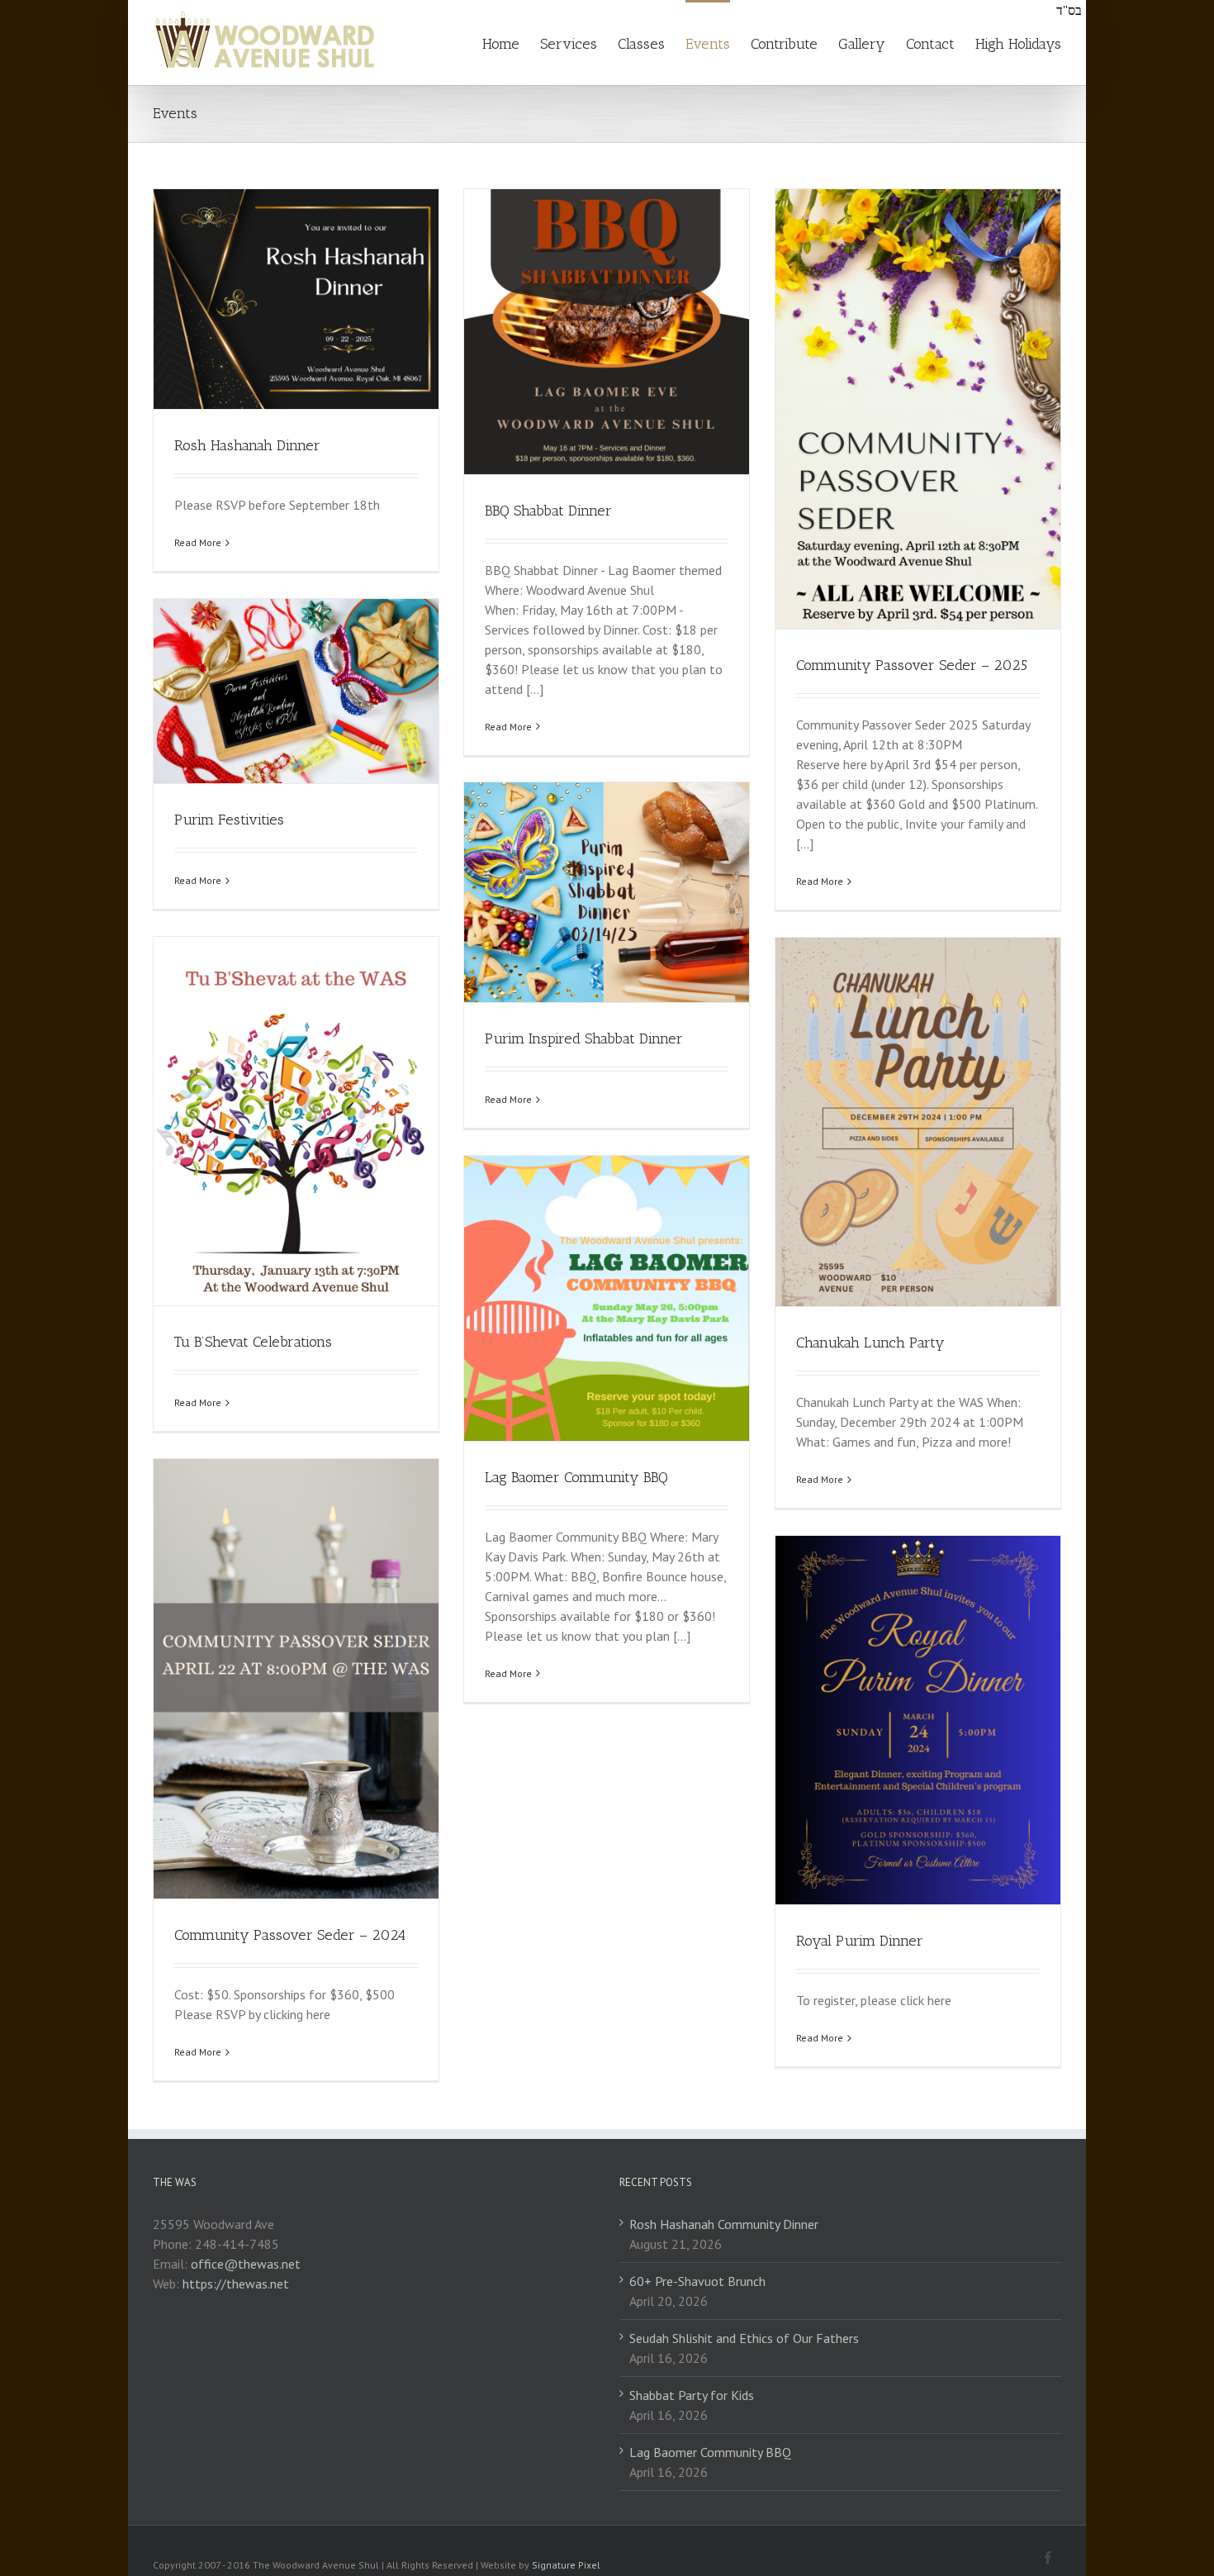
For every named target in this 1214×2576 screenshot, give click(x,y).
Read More (198, 542)
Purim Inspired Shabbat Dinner (584, 1038)
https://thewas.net (236, 2284)
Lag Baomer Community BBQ (576, 1477)
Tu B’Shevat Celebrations (253, 1342)
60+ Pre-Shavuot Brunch (697, 2281)
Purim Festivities (229, 820)
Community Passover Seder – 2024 (290, 1935)
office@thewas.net (246, 2264)
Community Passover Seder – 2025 (912, 665)
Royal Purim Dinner (860, 1941)
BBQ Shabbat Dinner (548, 511)
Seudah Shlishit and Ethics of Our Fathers (744, 2338)
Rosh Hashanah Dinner (247, 445)
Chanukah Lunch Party (870, 1343)
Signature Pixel (566, 2565)
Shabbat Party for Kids (692, 2395)
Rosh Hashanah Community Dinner (724, 2224)
